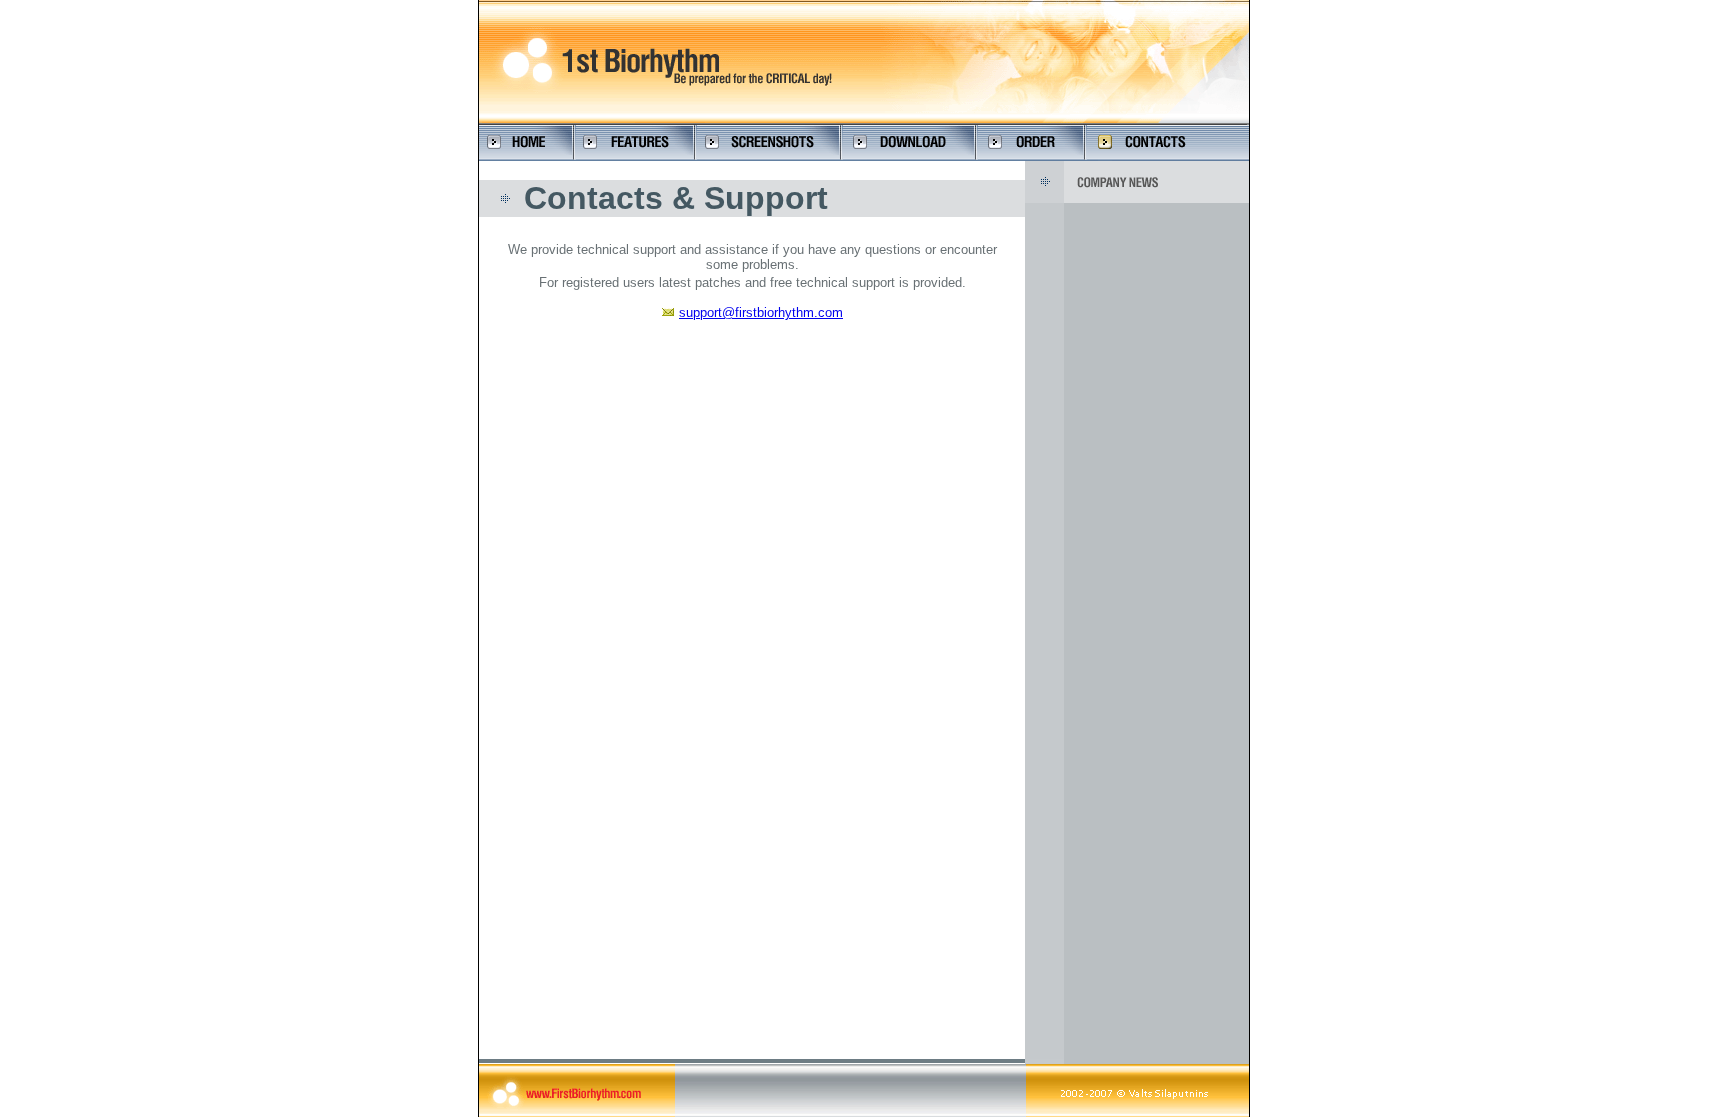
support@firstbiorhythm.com (761, 312)
